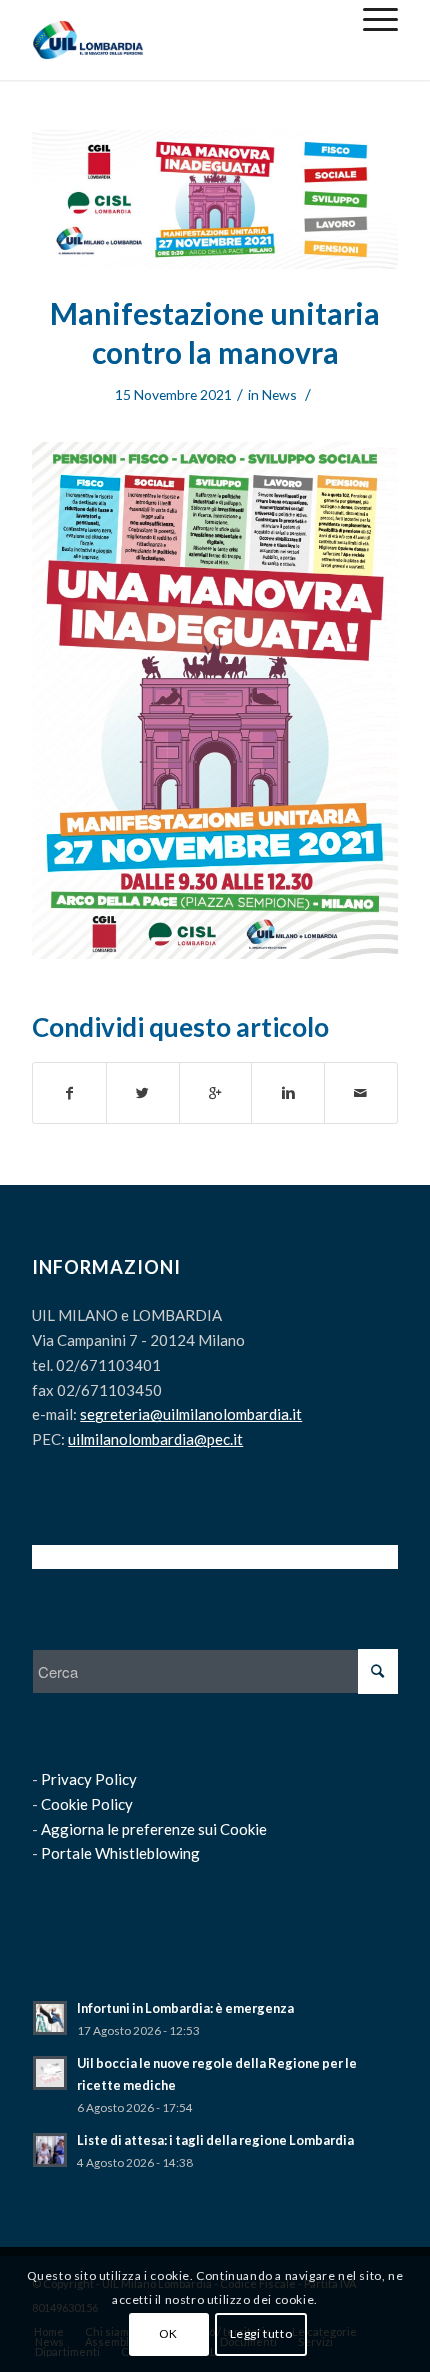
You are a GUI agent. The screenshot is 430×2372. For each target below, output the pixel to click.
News (279, 394)
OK (168, 2333)
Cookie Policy (87, 1804)
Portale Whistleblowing (120, 1853)
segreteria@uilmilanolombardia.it (191, 1414)
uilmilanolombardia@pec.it (155, 1439)
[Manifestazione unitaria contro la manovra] (215, 199)
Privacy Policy (89, 1779)
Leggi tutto (261, 2333)
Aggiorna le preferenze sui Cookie (154, 1829)
